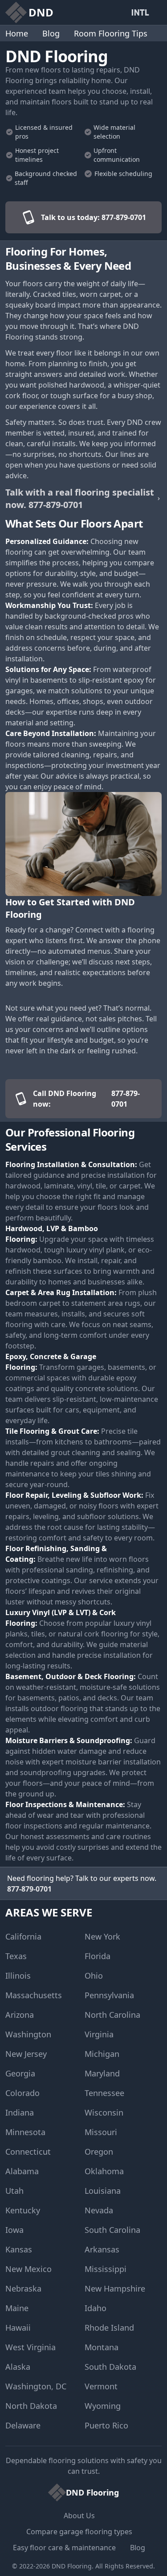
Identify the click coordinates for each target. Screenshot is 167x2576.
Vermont (101, 2386)
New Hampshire (115, 2288)
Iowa (14, 2230)
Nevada (99, 2210)
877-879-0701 (29, 1889)
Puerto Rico (106, 2425)
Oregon (99, 2152)
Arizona (20, 2015)
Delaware (23, 2425)
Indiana (20, 2112)
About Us (79, 2516)
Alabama (22, 2171)
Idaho (96, 2308)
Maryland (102, 2073)
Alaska (18, 2367)
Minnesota (25, 2132)
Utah (14, 2191)
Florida (98, 1956)
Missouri (101, 2132)
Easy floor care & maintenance (64, 2548)
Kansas (19, 2249)
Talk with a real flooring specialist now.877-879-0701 (80, 498)
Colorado (22, 2093)
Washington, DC (36, 2386)
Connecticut (28, 2152)
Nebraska (23, 2288)
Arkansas (102, 2249)
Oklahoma (104, 2171)
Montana (102, 2347)
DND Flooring (72, 2566)
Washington (28, 2034)
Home (17, 33)
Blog (51, 33)
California (23, 1936)
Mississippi (106, 2269)
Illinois (18, 1976)
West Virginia (31, 2347)
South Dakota (110, 2367)
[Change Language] (142, 12)
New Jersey (26, 2054)
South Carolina (112, 2230)
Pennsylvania (109, 1995)
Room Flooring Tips (111, 33)
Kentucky (23, 2210)
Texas (16, 1956)
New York (102, 1936)
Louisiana (103, 2191)
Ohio (94, 1976)
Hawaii (18, 2328)
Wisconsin (104, 2112)
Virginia (99, 2034)
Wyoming (103, 2406)
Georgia (20, 2073)
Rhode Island (109, 2328)
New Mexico (29, 2269)
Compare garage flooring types (79, 2532)
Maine (17, 2308)
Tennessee (104, 2093)
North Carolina (112, 2015)
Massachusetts (34, 1995)
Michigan (102, 2054)
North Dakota (31, 2406)
